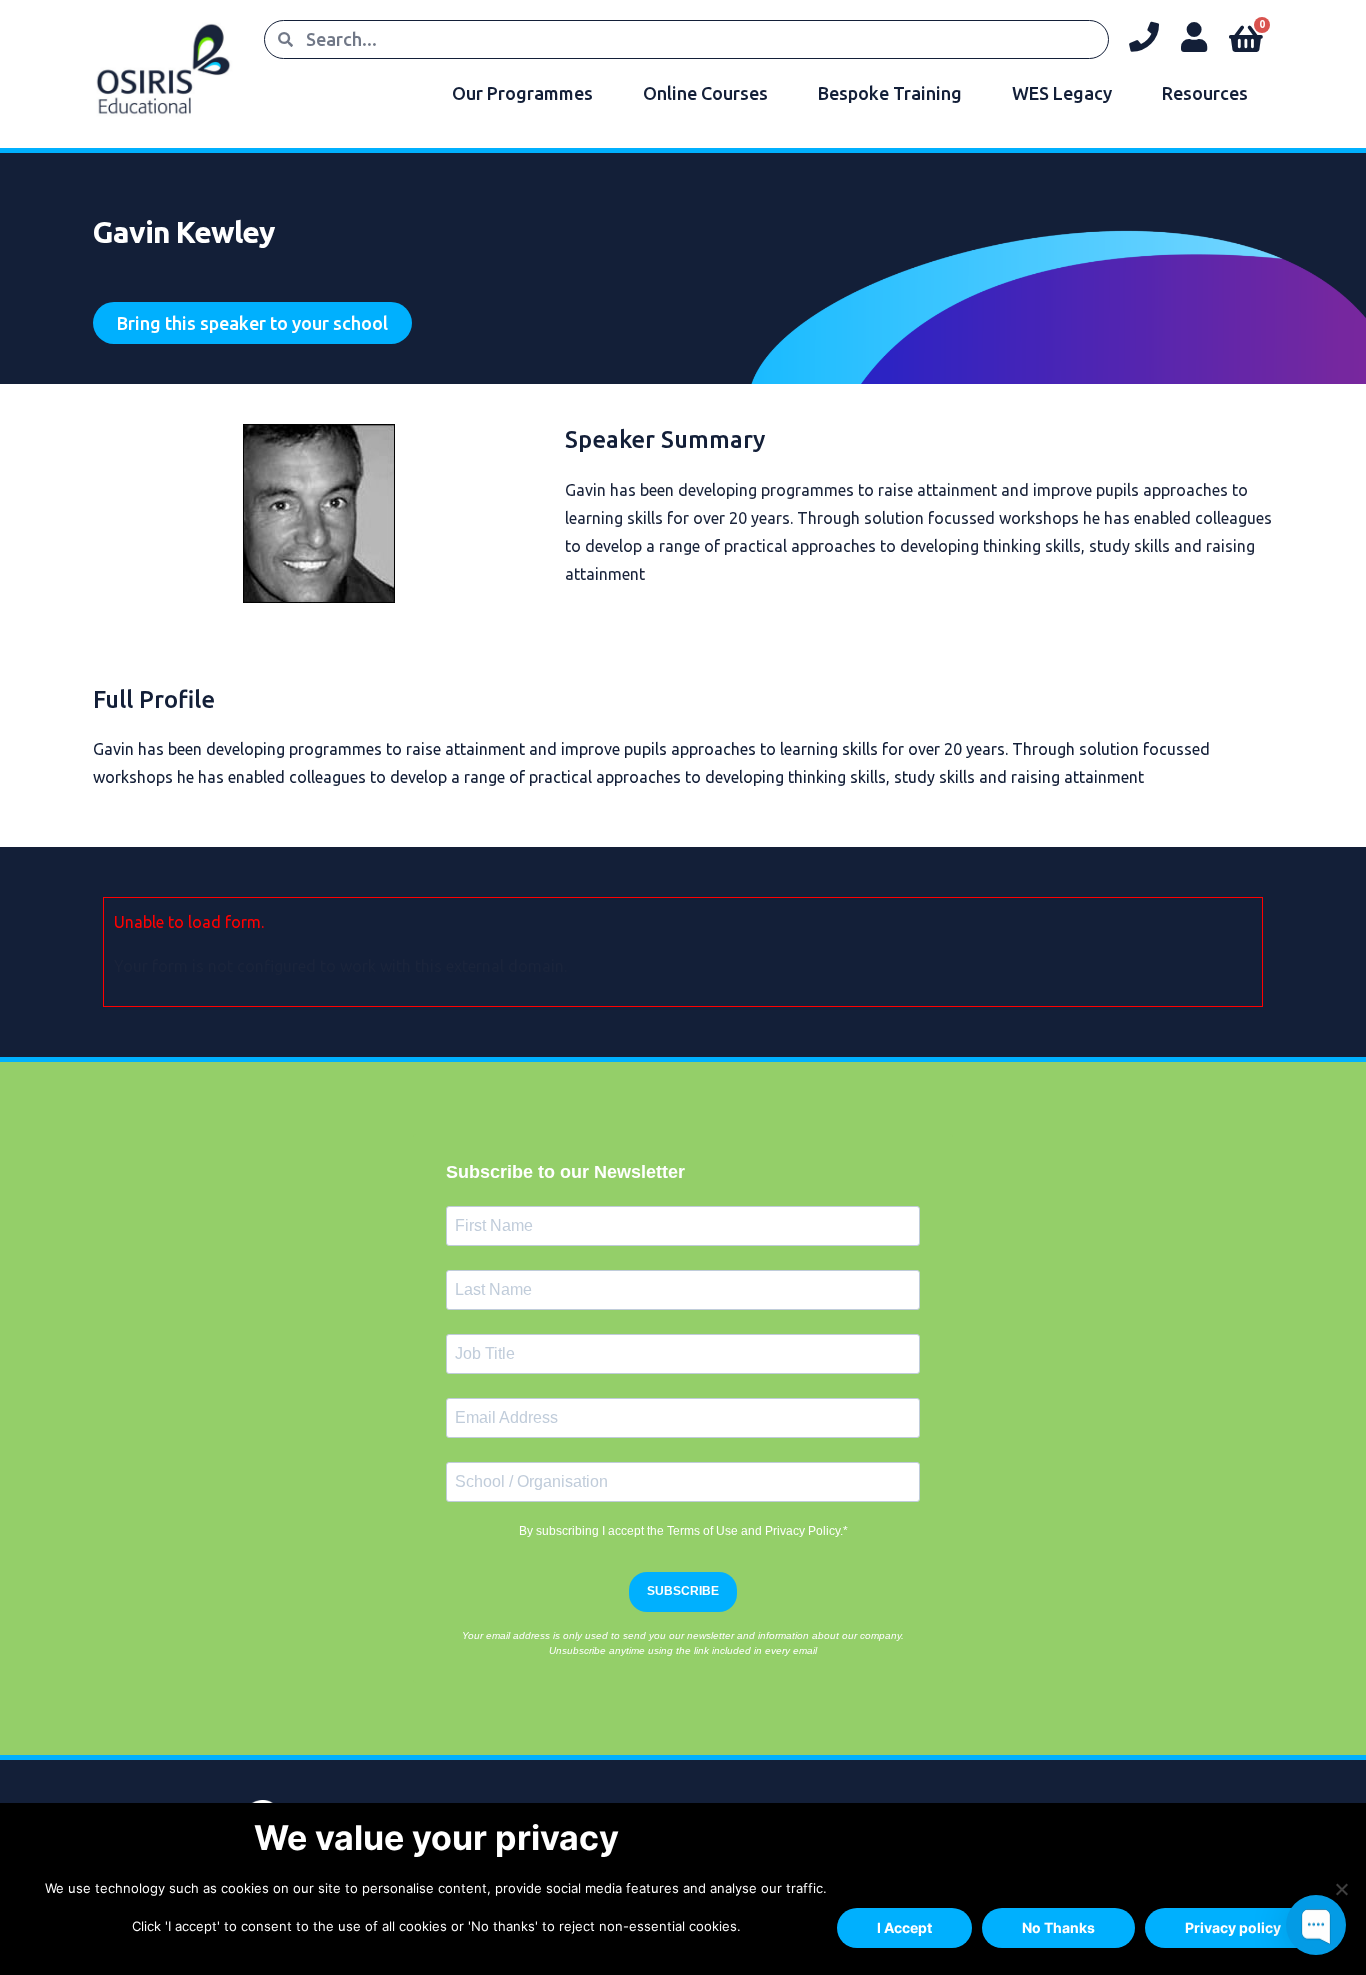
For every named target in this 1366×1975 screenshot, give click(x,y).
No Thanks (1058, 1927)
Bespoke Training (890, 93)
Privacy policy (1233, 1927)
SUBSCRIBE (683, 1591)
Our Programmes (522, 93)
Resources (1205, 93)
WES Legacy (1062, 93)
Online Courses (705, 93)
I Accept (904, 1927)
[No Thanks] (1341, 1889)
